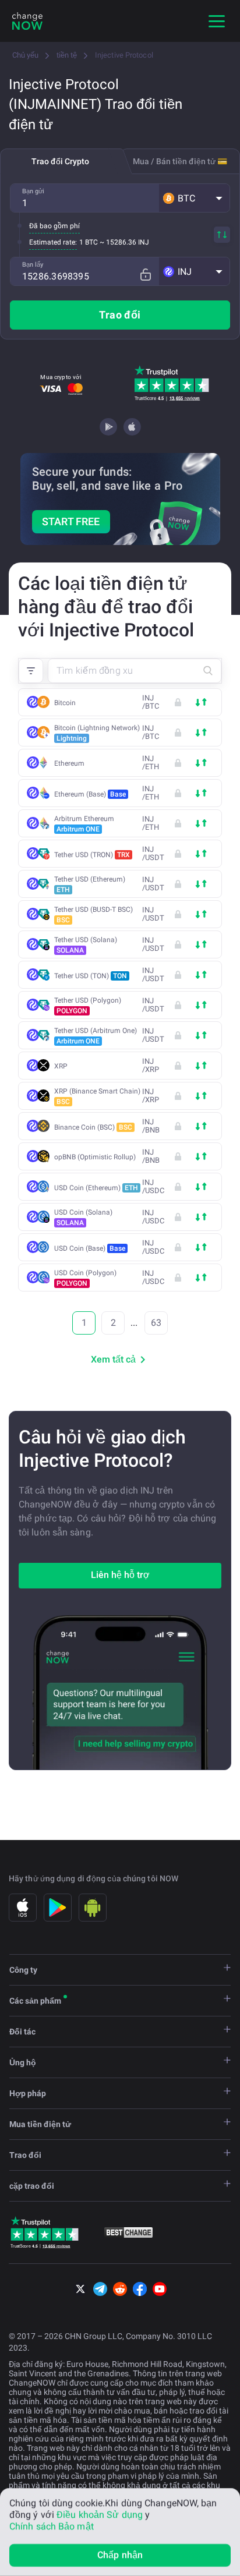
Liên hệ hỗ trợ (120, 1575)
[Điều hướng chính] (217, 21)
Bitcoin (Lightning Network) (97, 733)
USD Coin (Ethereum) (96, 1188)
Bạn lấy (33, 265)
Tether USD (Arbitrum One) (96, 1036)
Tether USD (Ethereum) (90, 884)
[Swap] (222, 235)
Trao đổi (120, 315)
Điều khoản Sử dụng (100, 2515)
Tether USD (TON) (91, 976)
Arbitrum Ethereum (84, 824)
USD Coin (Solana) (83, 1218)
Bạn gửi (33, 191)
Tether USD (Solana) (86, 945)
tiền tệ (67, 55)
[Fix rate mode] (145, 275)
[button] (194, 198)
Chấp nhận (120, 2555)
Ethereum (69, 763)
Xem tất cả (113, 1359)
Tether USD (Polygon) (88, 1006)
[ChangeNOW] (27, 21)
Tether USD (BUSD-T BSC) (93, 915)
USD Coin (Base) (90, 1248)
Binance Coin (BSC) (93, 1127)
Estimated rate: (53, 242)
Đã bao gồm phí (54, 226)
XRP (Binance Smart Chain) (97, 1096)
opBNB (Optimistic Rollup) (95, 1157)
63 (156, 1323)
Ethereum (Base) (90, 794)
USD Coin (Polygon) (85, 1278)
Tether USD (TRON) (92, 855)
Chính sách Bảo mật (52, 2526)
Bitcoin (65, 703)
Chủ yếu (25, 55)
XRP (61, 1066)
